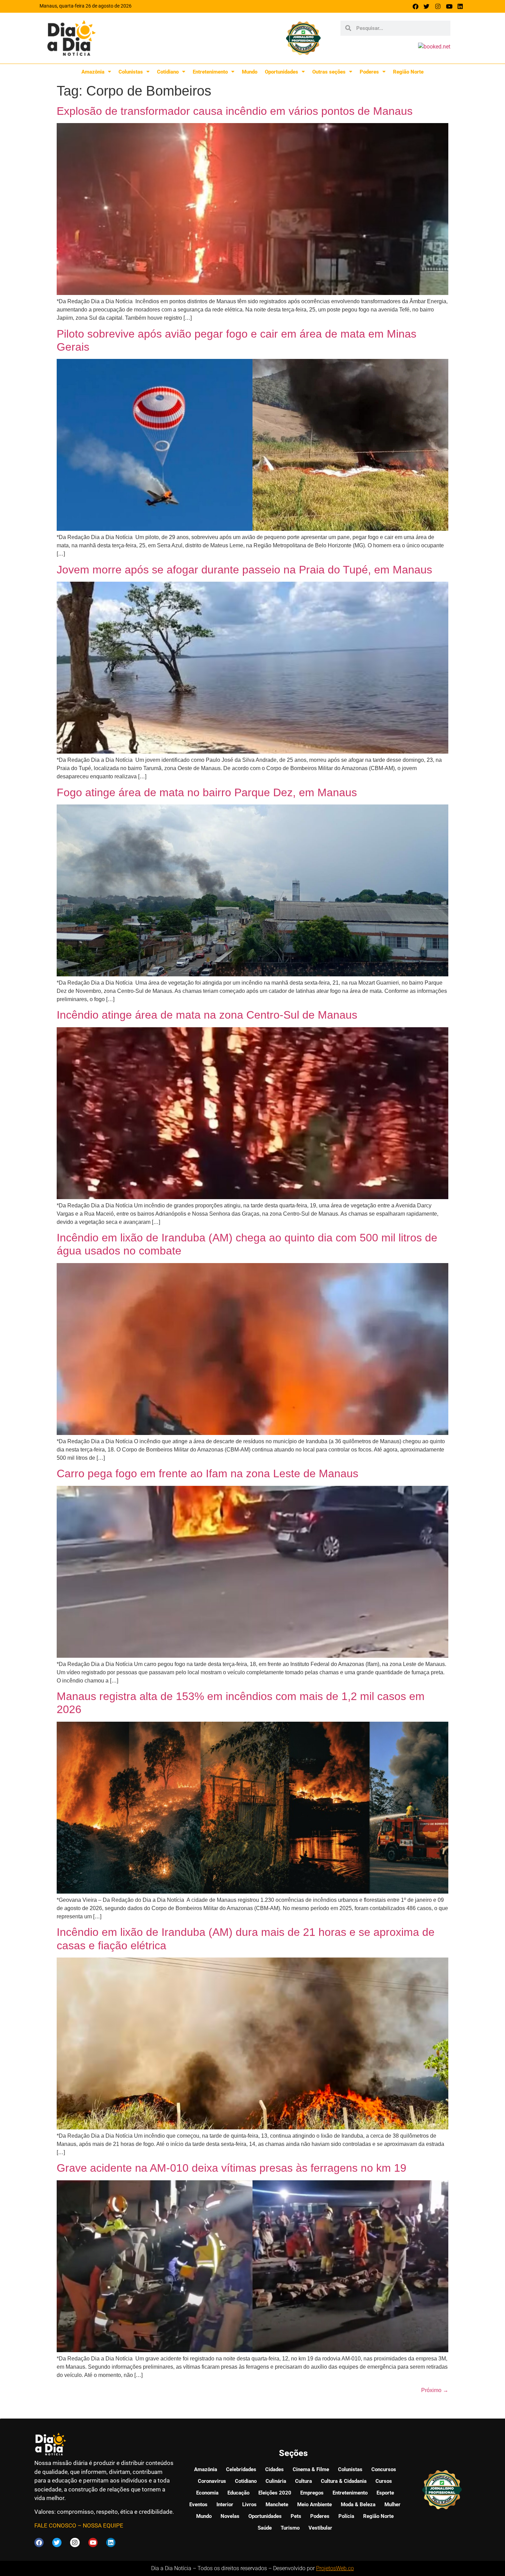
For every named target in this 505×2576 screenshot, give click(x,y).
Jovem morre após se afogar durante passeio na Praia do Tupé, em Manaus (244, 570)
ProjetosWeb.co (335, 2568)
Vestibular (320, 2528)
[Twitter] (427, 6)
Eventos (198, 2504)
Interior (225, 2504)
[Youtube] (449, 6)
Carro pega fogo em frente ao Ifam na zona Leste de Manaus (207, 1473)
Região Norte (408, 72)
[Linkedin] (460, 6)
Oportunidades (282, 72)
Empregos (312, 2493)
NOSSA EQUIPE (103, 2525)
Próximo (435, 2390)
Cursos (384, 2481)
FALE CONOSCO (55, 2525)
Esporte (385, 2493)
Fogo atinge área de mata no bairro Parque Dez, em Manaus (207, 792)
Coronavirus (212, 2481)
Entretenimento (210, 72)
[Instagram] (438, 6)
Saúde (265, 2528)
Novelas (230, 2516)
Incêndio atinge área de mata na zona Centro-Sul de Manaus (207, 1015)
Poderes (369, 72)
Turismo (290, 2528)
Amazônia (93, 72)
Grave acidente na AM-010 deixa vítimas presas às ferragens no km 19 (232, 2168)
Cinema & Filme (311, 2469)
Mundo (250, 72)
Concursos (384, 2469)
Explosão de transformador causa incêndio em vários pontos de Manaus (235, 111)
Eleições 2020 (275, 2493)
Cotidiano (168, 72)
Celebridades (241, 2469)
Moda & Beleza (358, 2504)
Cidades (274, 2469)
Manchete (277, 2504)
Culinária (276, 2481)
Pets (296, 2516)
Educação (238, 2493)
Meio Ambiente (315, 2504)
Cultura (304, 2481)
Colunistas (131, 72)
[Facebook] (416, 6)
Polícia (346, 2516)
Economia (207, 2493)
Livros (249, 2504)
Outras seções (329, 72)
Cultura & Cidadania (344, 2481)
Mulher (392, 2504)
